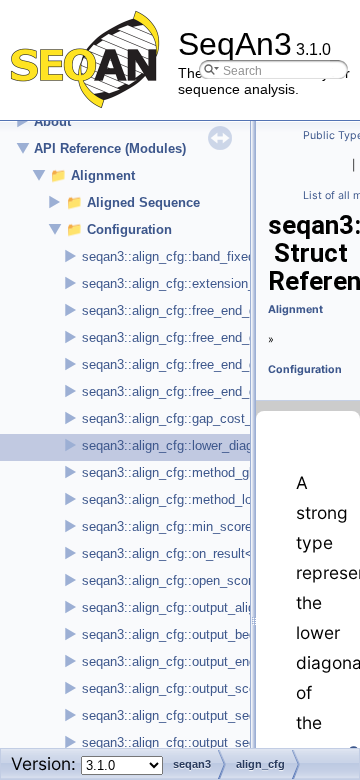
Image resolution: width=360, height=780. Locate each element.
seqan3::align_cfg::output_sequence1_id (198, 715)
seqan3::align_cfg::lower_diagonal (179, 445)
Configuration (129, 229)
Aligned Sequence (143, 202)
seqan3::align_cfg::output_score (174, 688)
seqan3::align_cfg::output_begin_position (200, 634)
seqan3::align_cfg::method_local (175, 499)
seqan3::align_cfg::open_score (170, 580)
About (52, 121)
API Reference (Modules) (110, 148)
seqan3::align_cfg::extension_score (184, 283)
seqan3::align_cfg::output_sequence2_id (198, 742)
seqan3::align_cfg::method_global (179, 472)
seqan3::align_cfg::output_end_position (195, 661)
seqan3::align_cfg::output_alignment (186, 607)
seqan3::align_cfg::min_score (167, 526)
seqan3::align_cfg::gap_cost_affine (183, 418)
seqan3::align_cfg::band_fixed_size (184, 256)
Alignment (103, 175)
